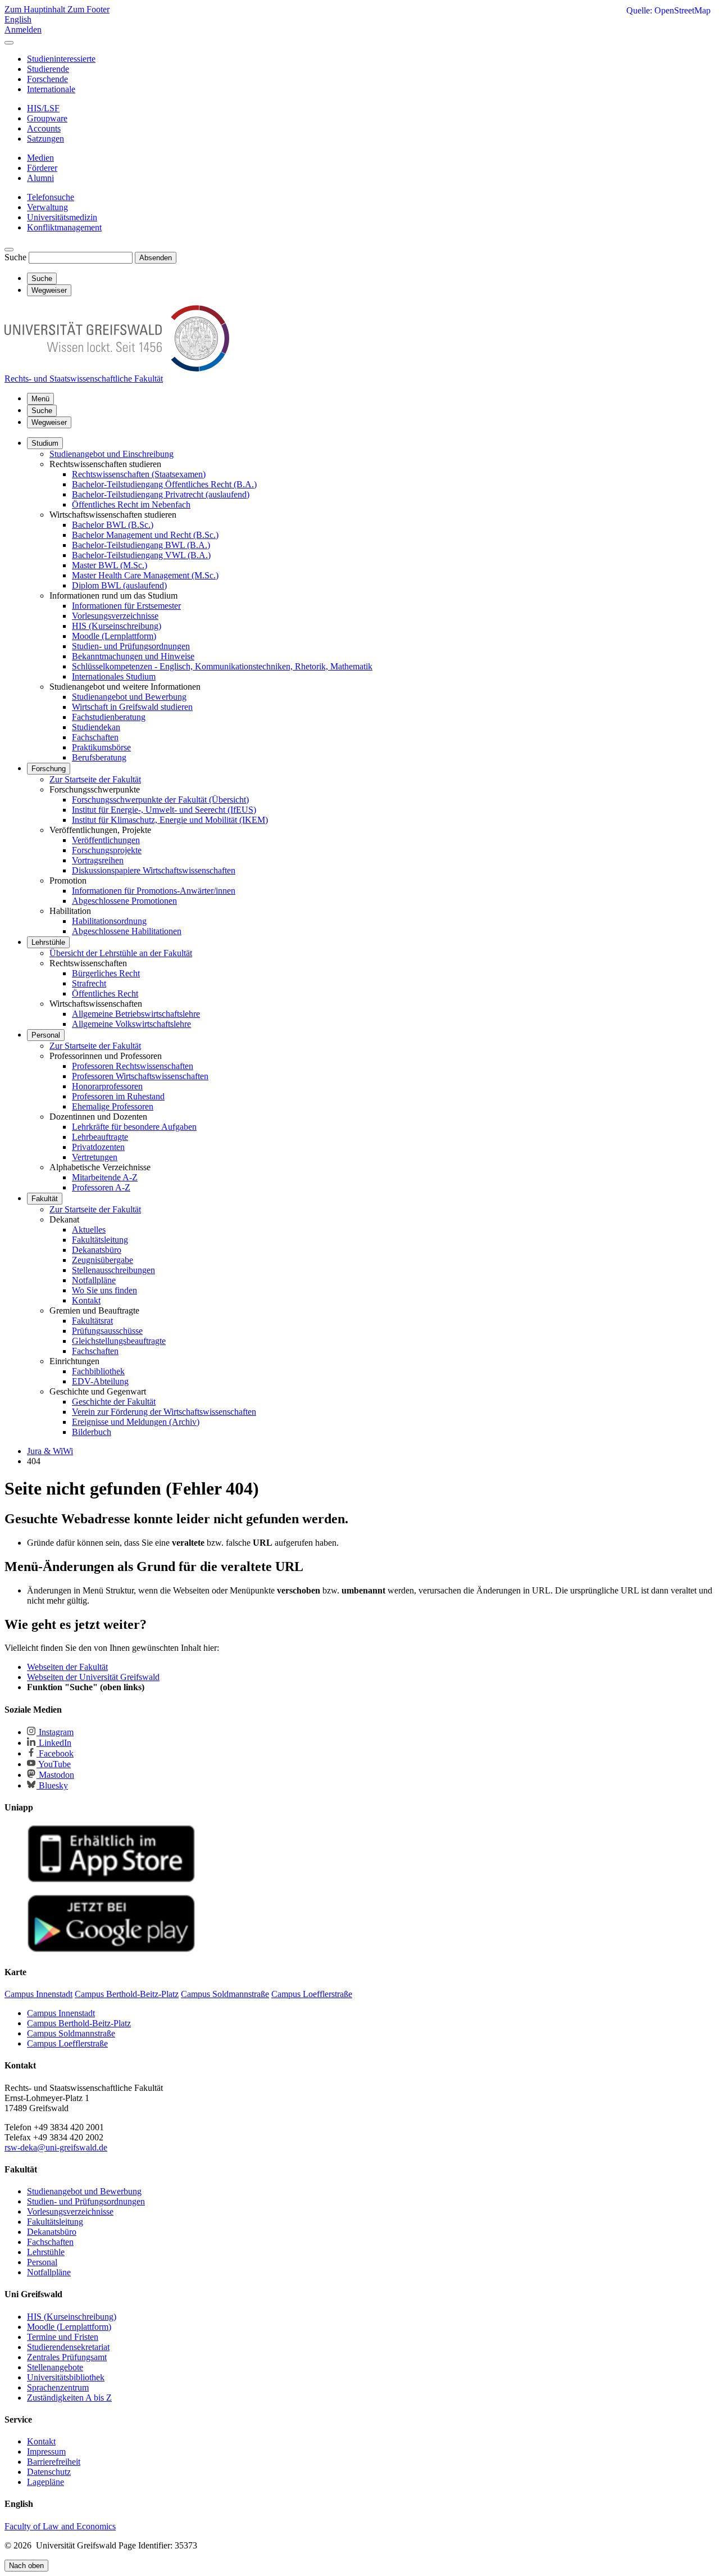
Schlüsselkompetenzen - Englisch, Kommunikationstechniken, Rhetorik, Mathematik (222, 666)
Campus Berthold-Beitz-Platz (79, 2023)
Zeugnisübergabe (103, 1260)
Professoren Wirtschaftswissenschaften (140, 1076)
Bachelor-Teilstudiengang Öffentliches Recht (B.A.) (164, 484)
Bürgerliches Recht (106, 973)
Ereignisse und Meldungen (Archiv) (136, 1422)
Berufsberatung (99, 757)
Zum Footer (88, 9)
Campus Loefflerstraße (67, 2043)
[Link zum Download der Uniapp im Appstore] (111, 1880)
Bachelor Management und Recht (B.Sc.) (145, 535)
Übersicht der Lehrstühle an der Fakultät (121, 953)
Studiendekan (96, 727)
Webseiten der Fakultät (67, 1667)
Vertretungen (95, 1157)
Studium (45, 443)
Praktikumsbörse (101, 747)
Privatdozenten (98, 1147)
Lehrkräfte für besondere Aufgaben (134, 1127)
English (18, 19)
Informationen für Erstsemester (126, 606)
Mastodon (55, 1775)
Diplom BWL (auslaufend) (119, 585)
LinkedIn (54, 1743)
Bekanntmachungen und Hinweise (133, 656)
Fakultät (45, 1199)
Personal (46, 1035)
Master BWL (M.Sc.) (110, 565)
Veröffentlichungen (106, 840)
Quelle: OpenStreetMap (668, 10)
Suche (15, 257)
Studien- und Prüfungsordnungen (131, 646)
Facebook (55, 1753)
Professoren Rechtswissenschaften (133, 1066)
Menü (40, 399)
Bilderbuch (92, 1432)
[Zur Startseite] (117, 368)
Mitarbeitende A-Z (105, 1177)
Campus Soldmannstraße (71, 2033)
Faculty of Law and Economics (60, 2526)
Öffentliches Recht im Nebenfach (131, 504)
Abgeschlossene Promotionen (124, 901)
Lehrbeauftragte (100, 1137)
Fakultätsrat (92, 1321)
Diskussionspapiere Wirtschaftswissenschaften (154, 870)
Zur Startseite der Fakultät (95, 779)
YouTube (54, 1764)
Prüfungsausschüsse (107, 1331)
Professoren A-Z (101, 1187)
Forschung (49, 769)
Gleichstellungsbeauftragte (119, 1341)
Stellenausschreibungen (113, 1270)
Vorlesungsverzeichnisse (115, 616)
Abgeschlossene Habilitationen (127, 931)
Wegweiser (49, 422)
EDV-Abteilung (100, 1381)
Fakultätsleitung (100, 1240)
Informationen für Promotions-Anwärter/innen (154, 891)
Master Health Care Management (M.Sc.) (145, 575)
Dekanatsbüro (97, 1250)
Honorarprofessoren (107, 1086)
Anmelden (23, 30)
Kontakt (86, 1300)
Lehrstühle (48, 942)
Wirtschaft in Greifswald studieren (132, 707)
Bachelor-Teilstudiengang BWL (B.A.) (141, 545)
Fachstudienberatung (109, 717)
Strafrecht (89, 983)
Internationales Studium (114, 676)
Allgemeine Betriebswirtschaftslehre (136, 1014)
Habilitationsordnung (109, 921)
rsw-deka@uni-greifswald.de (56, 2147)
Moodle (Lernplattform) (114, 636)
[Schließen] (9, 43)
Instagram (55, 1732)
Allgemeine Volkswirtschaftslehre (131, 1024)
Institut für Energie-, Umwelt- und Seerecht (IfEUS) (164, 810)
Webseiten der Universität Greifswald (93, 1677)
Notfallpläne (94, 1280)
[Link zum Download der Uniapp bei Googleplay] (111, 1950)
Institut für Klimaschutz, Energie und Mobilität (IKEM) (170, 820)
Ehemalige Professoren (113, 1106)
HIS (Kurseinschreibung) (117, 626)
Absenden (156, 258)
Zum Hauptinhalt (36, 9)
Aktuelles (89, 1230)
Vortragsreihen (98, 860)
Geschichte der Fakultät (114, 1402)
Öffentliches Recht (105, 993)
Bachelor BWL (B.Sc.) (113, 525)
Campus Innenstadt (61, 2013)
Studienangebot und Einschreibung (112, 454)
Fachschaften (95, 737)
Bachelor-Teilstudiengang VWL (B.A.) (141, 555)
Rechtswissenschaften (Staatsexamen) (139, 474)
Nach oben (26, 2566)
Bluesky (52, 1785)
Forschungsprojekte (107, 850)
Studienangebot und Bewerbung (129, 697)
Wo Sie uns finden (104, 1290)
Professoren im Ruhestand (118, 1096)
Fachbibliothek (98, 1371)
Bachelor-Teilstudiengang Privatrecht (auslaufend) (161, 494)
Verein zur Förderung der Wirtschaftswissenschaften (164, 1412)
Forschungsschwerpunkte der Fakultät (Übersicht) (160, 800)
